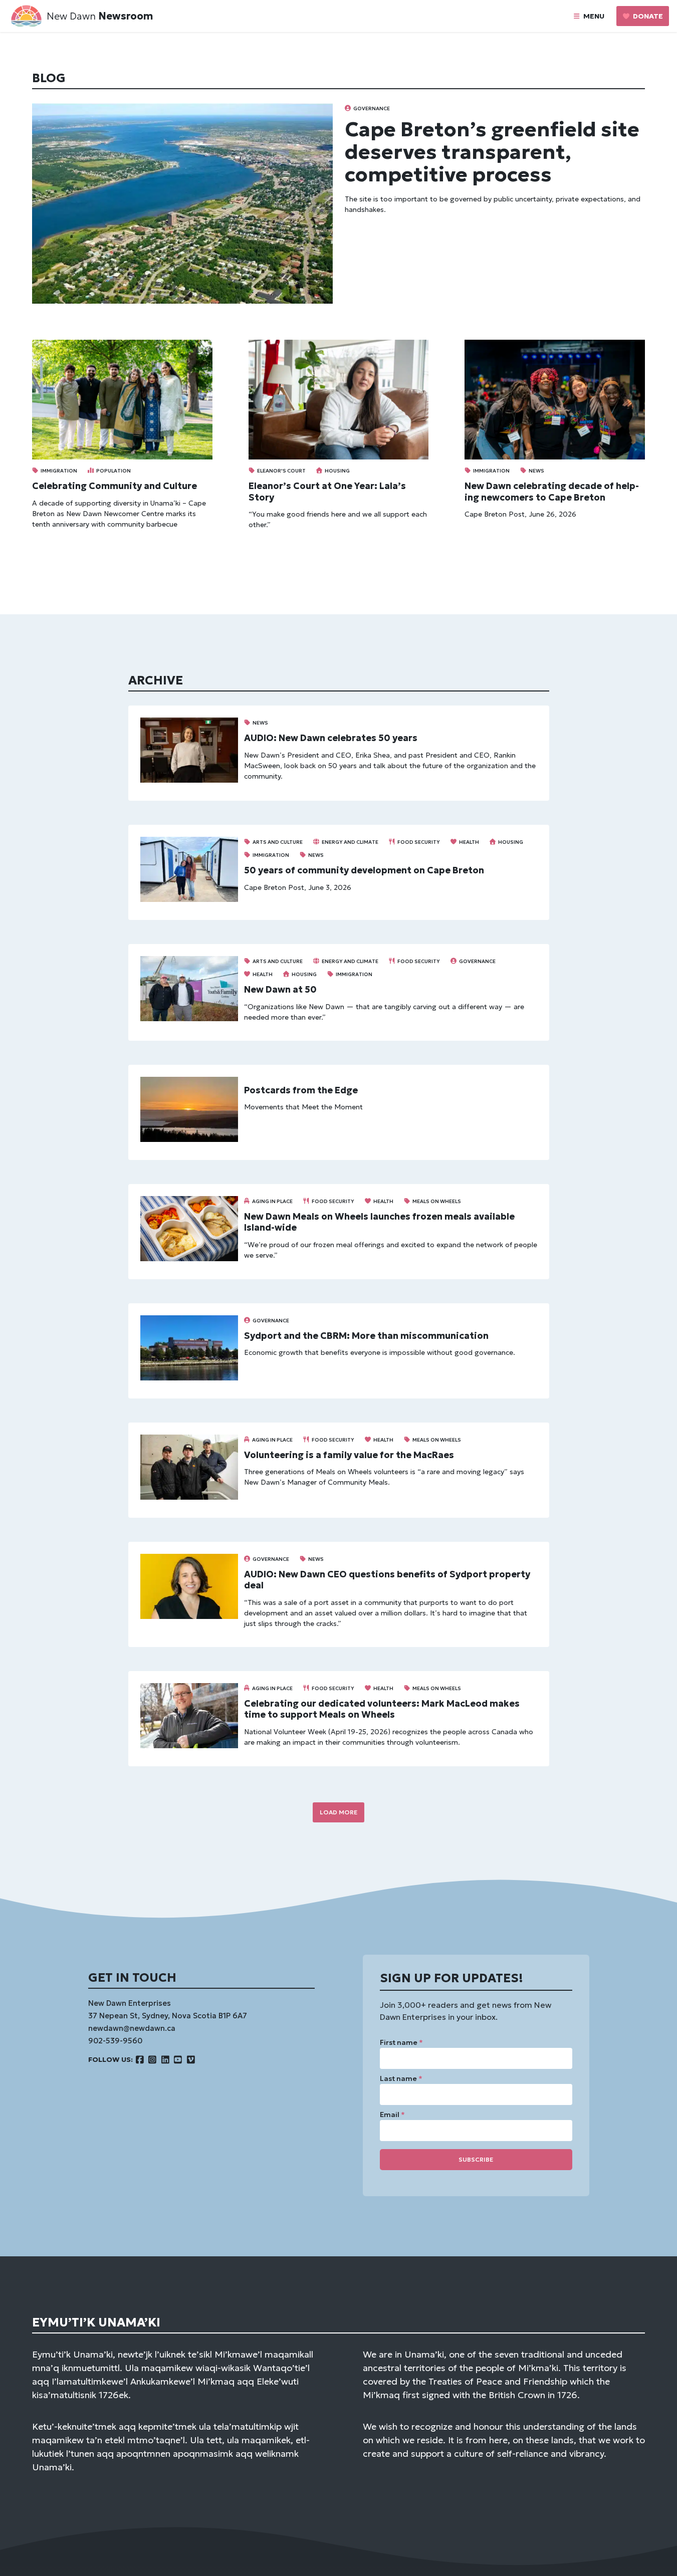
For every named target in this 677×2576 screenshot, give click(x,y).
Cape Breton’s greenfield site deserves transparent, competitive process (492, 152)
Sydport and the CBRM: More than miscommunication (366, 1336)
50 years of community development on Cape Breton (364, 870)
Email (392, 2115)
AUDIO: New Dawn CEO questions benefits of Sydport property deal (387, 1580)
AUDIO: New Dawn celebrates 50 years (331, 738)
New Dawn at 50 (280, 989)
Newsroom (126, 16)
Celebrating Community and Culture (115, 486)
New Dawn (71, 16)
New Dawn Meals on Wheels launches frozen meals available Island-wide (379, 1222)
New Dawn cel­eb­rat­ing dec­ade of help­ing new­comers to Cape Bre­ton (552, 492)
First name (401, 2042)
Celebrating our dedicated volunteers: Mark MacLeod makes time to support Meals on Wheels (382, 1709)
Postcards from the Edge (301, 1090)
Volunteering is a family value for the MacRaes (349, 1455)
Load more (338, 1812)
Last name (401, 2078)
